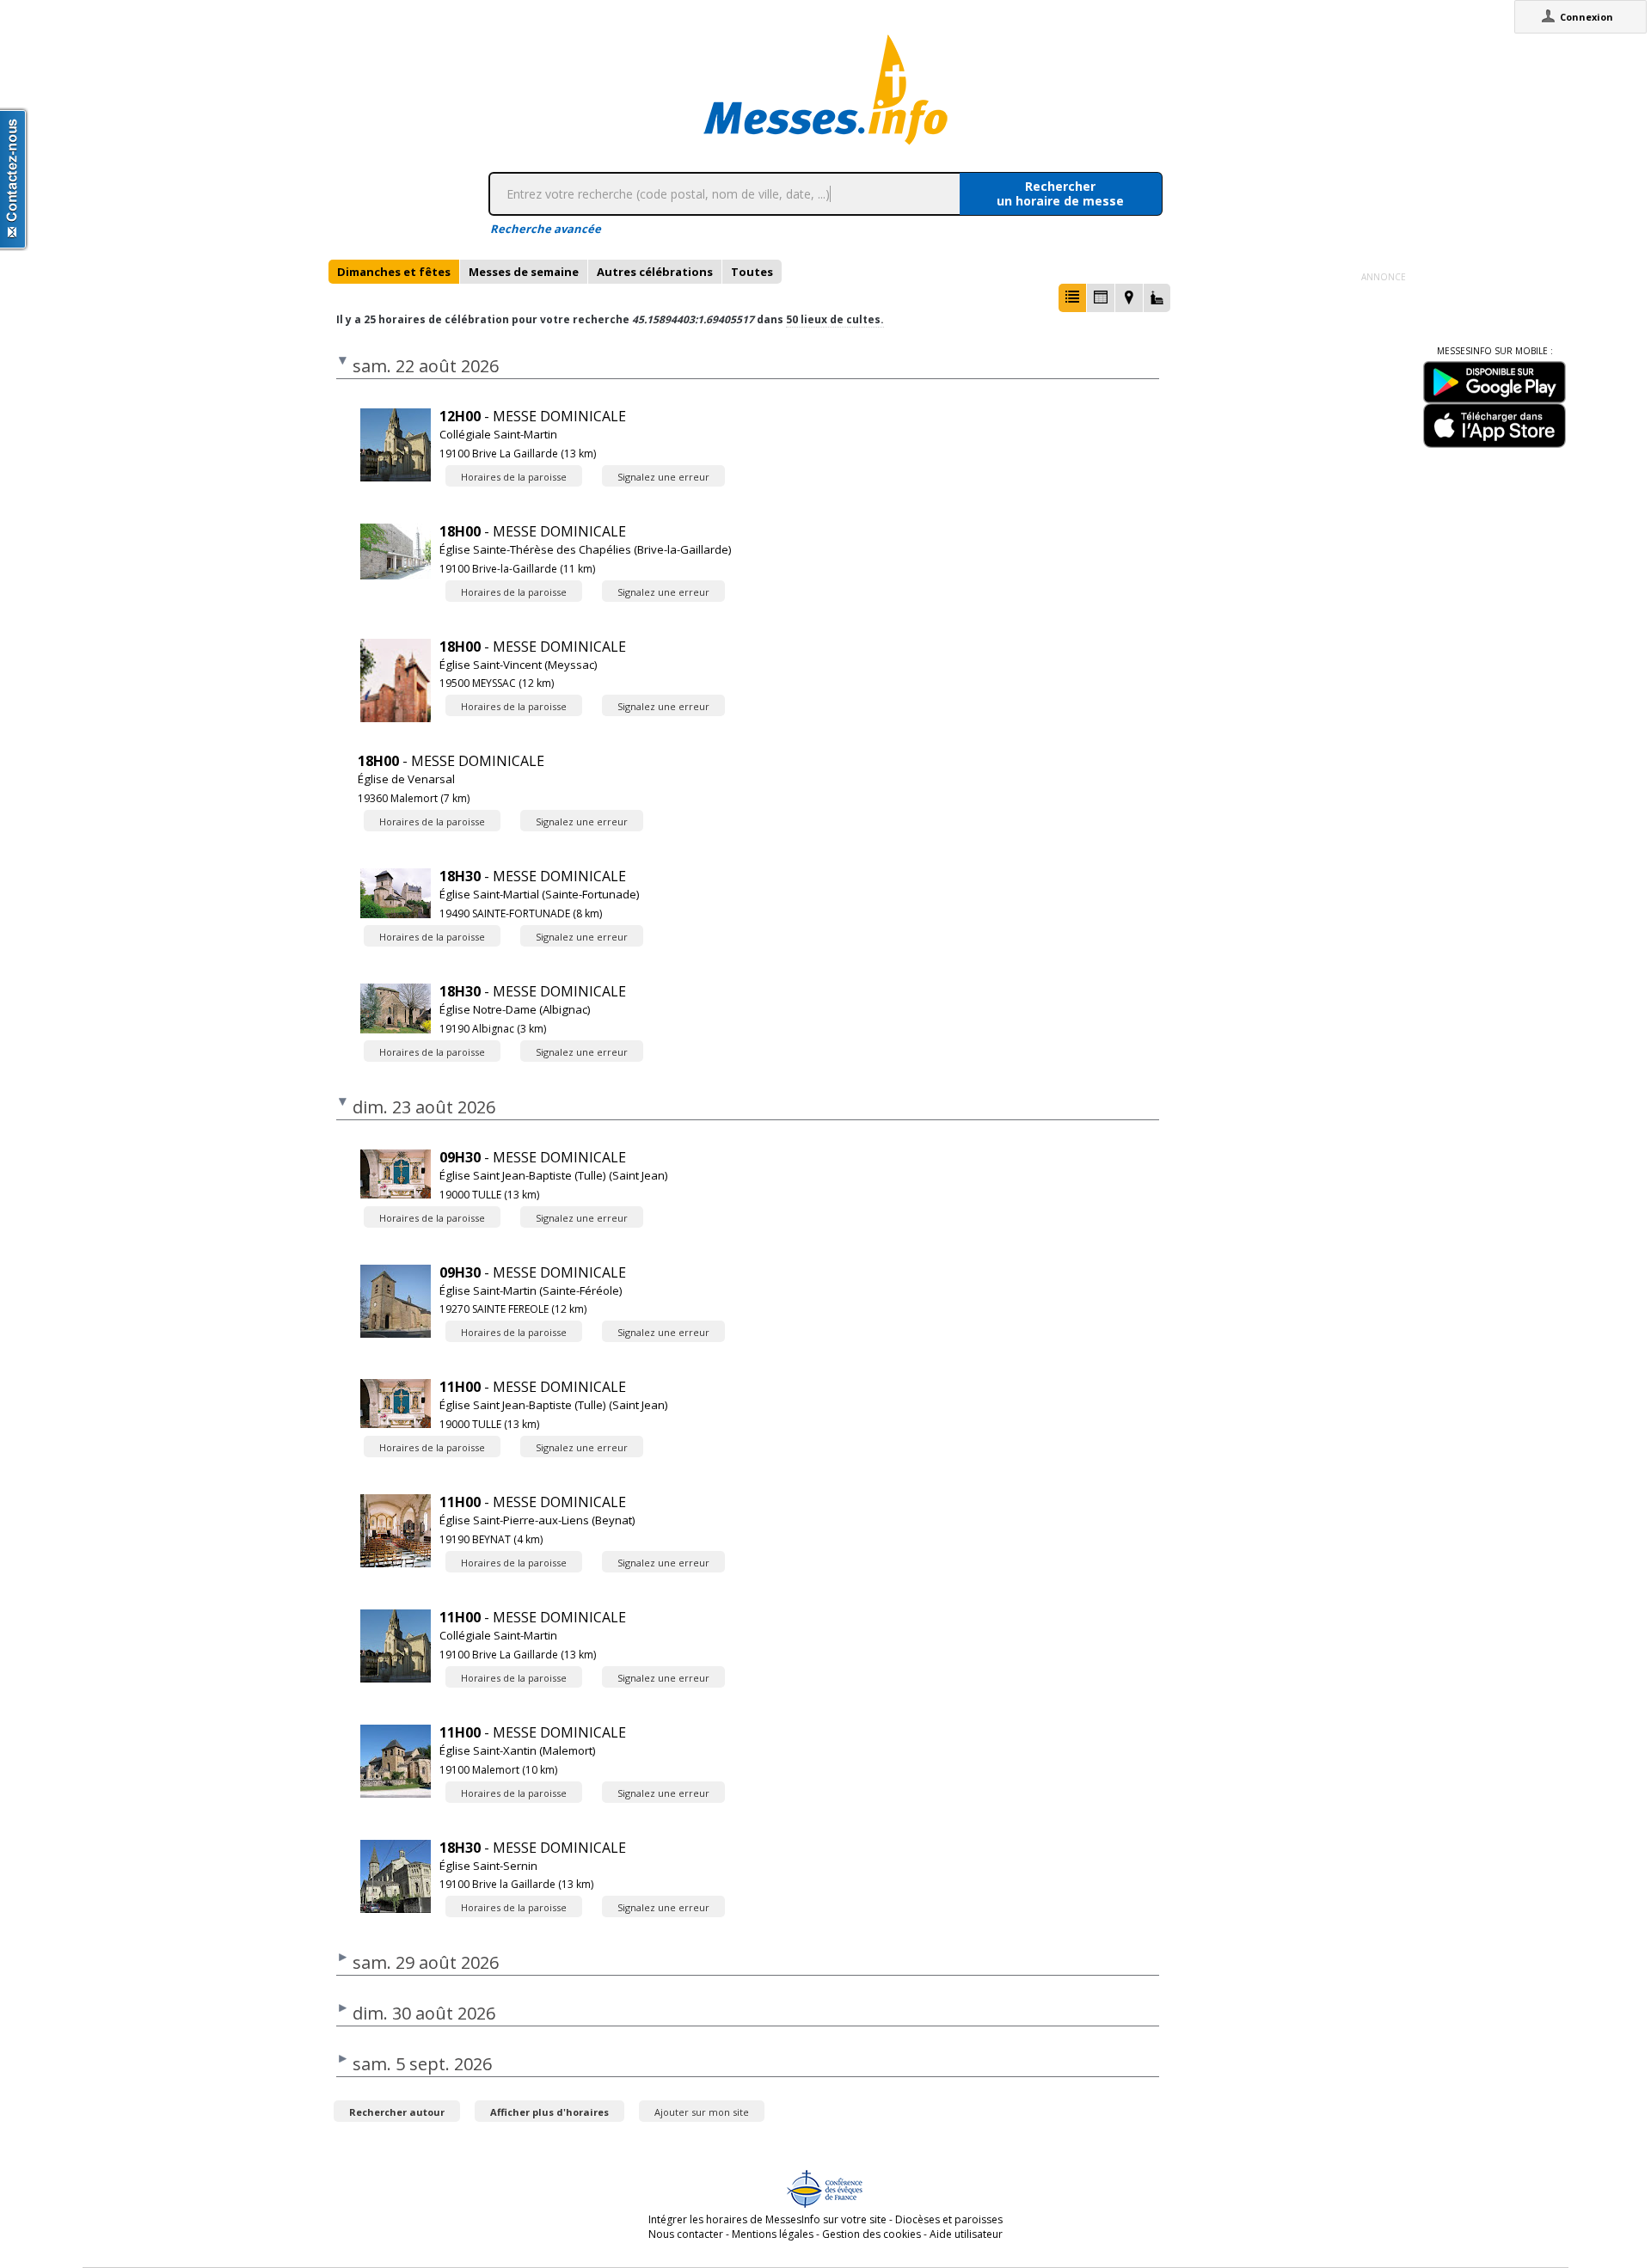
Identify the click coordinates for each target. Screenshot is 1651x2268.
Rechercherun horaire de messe (1060, 193)
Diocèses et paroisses (949, 2219)
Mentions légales (773, 2234)
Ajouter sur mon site (702, 2112)
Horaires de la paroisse (514, 477)
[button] (1072, 298)
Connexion (1587, 17)
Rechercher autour (397, 2112)
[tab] (394, 272)
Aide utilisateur (966, 2234)
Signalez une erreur (663, 477)
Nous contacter (686, 2234)
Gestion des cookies (872, 2234)
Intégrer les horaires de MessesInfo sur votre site (767, 2219)
